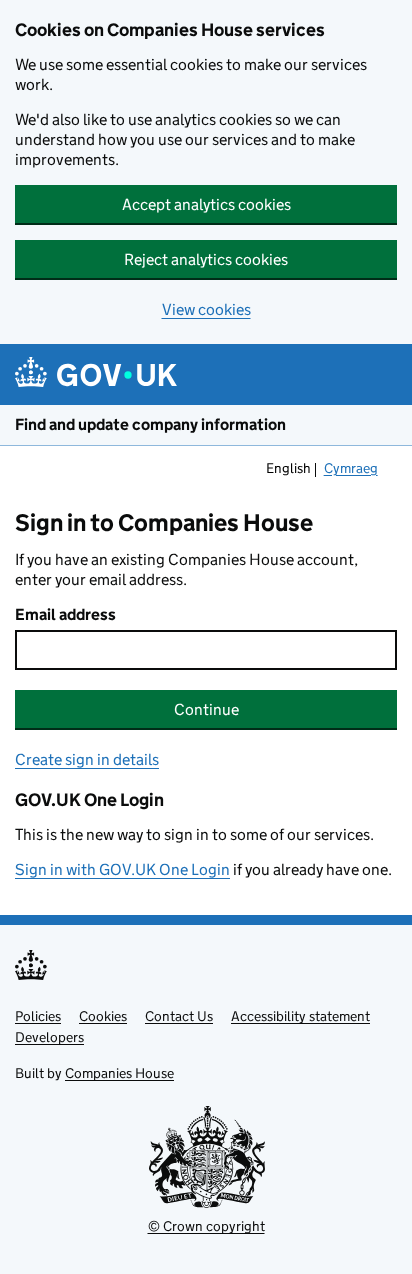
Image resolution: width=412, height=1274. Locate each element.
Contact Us (179, 1016)
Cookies (103, 1016)
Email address (65, 614)
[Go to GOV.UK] (96, 374)
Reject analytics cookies (206, 259)
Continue (206, 709)
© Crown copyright (206, 1226)
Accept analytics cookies (206, 204)
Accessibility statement (300, 1016)
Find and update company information (150, 424)
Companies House (119, 1073)
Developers (49, 1037)
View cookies (206, 309)
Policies (38, 1016)
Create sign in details (87, 759)
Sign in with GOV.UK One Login (122, 869)
